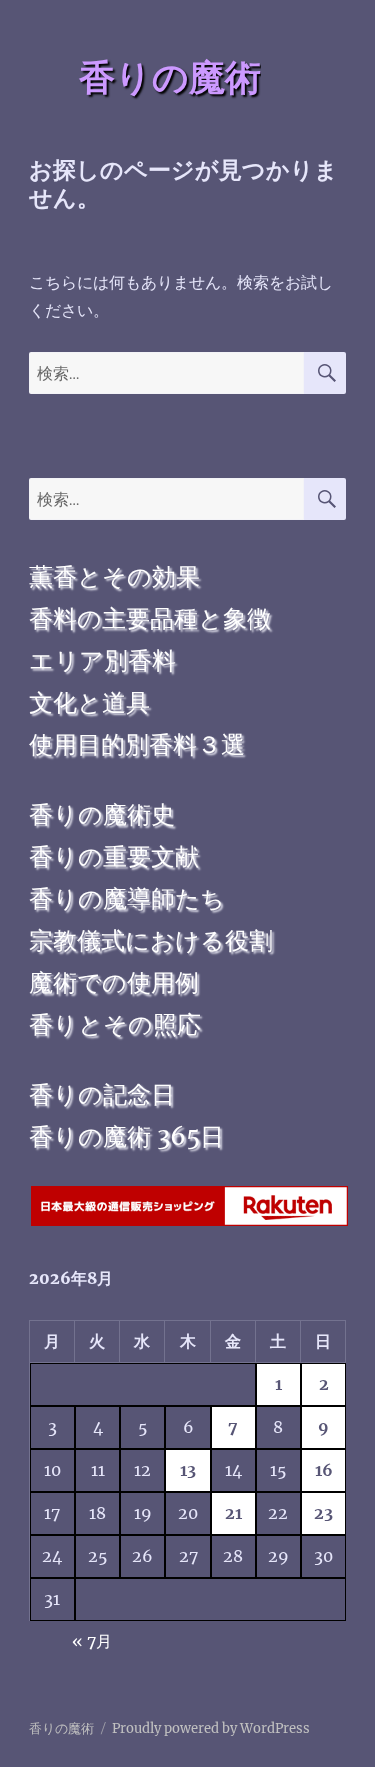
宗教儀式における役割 (151, 940)
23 (323, 1513)
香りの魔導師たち (127, 898)
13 (188, 1470)
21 (233, 1513)
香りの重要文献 (114, 856)
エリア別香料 (102, 660)
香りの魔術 (170, 77)
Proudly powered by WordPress (211, 1728)
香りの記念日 (102, 1094)
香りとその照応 (115, 1024)
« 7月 (92, 1641)
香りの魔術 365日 (126, 1136)
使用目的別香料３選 (137, 744)
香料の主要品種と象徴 (150, 618)
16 (324, 1470)
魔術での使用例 (114, 982)
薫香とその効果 (114, 576)
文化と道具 (89, 702)
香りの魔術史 (102, 814)
